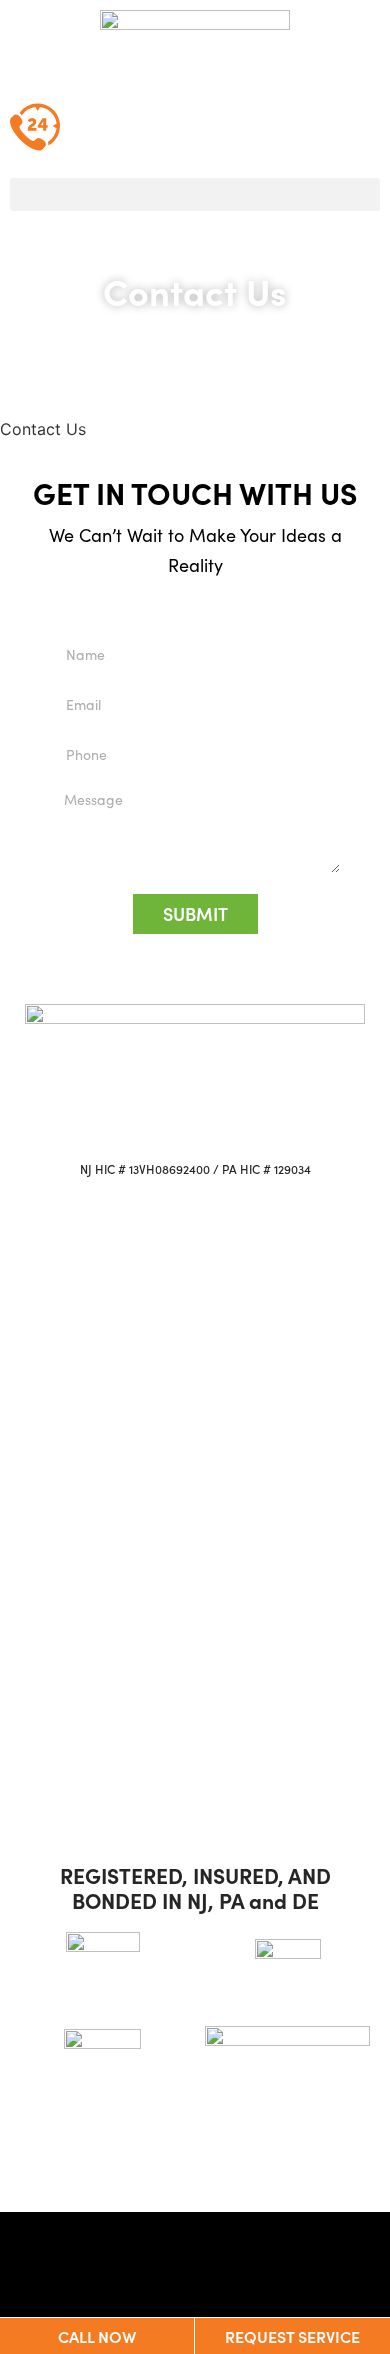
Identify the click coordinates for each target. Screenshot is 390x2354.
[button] (195, 194)
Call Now (97, 2336)
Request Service (292, 2336)
